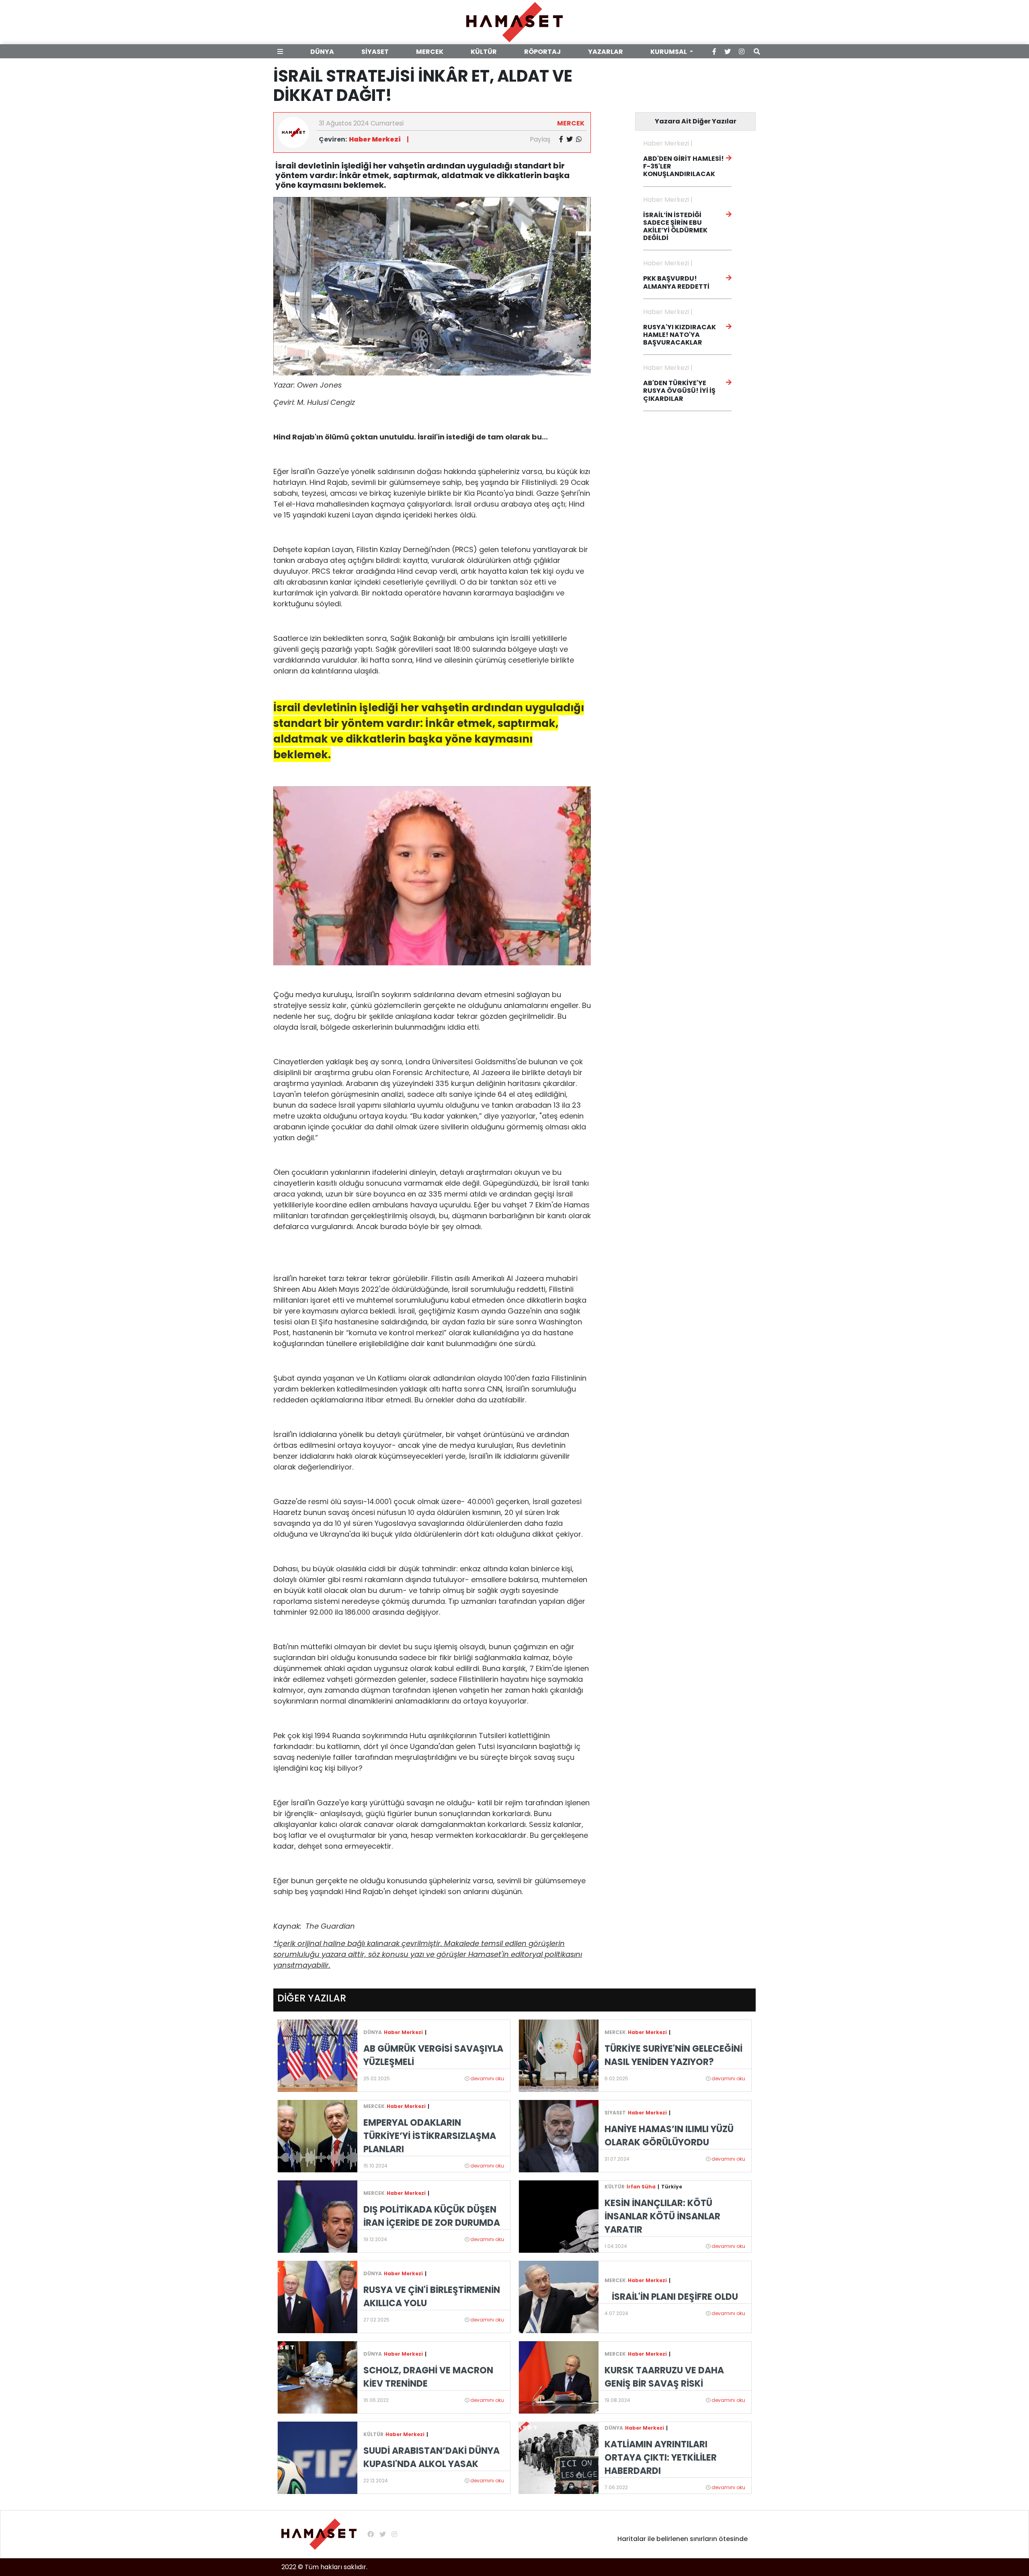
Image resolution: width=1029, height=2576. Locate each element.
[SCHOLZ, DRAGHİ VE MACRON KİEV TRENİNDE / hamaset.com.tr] (318, 2377)
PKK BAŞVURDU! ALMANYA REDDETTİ (676, 282)
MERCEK (430, 52)
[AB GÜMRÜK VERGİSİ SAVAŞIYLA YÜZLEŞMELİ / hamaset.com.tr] (318, 2055)
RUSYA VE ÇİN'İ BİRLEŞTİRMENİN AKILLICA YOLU (432, 2297)
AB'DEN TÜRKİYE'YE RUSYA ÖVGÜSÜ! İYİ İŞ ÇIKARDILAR (679, 391)
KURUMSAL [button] (669, 52)
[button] (282, 52)
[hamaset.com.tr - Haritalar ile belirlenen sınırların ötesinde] (514, 22)
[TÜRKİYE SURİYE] (559, 2055)
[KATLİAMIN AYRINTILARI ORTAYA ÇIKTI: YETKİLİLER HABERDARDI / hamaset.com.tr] (559, 2457)
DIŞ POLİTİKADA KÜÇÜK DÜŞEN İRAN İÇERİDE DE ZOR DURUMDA (432, 2216)
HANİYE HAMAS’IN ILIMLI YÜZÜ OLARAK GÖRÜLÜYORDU (669, 2136)
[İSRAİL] (559, 2296)
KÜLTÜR (484, 52)
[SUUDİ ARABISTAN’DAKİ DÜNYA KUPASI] (318, 2457)
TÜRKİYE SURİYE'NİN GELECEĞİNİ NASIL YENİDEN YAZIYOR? (673, 2055)
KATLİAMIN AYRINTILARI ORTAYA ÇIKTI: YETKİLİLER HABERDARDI (661, 2458)
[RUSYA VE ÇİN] (318, 2296)
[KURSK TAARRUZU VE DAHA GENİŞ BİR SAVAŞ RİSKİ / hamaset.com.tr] (559, 2377)
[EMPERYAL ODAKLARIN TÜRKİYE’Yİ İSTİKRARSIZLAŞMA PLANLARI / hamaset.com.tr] (318, 2136)
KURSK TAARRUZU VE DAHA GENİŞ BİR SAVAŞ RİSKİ (664, 2377)
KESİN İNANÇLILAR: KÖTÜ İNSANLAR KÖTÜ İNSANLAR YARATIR (662, 2216)
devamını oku (487, 2078)
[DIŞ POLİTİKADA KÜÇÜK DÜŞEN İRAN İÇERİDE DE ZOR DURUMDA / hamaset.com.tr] (318, 2216)
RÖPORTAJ (542, 52)
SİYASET (375, 52)
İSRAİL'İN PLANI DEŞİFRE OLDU (675, 2297)
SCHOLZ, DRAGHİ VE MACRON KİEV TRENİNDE (428, 2377)
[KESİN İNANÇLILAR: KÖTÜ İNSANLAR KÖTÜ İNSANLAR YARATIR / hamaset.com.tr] (559, 2216)
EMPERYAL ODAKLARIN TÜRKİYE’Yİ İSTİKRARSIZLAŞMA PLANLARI (430, 2136)
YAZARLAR (606, 52)
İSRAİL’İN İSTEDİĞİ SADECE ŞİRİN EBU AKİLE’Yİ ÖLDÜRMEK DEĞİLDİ (675, 227)
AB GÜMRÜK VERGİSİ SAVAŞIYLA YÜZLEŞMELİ (433, 2055)
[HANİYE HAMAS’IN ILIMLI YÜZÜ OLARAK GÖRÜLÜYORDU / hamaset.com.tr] (559, 2136)
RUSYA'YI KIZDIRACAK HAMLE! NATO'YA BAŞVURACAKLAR (680, 335)
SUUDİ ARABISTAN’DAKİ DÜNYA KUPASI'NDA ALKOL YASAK (431, 2457)
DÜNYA (322, 52)
